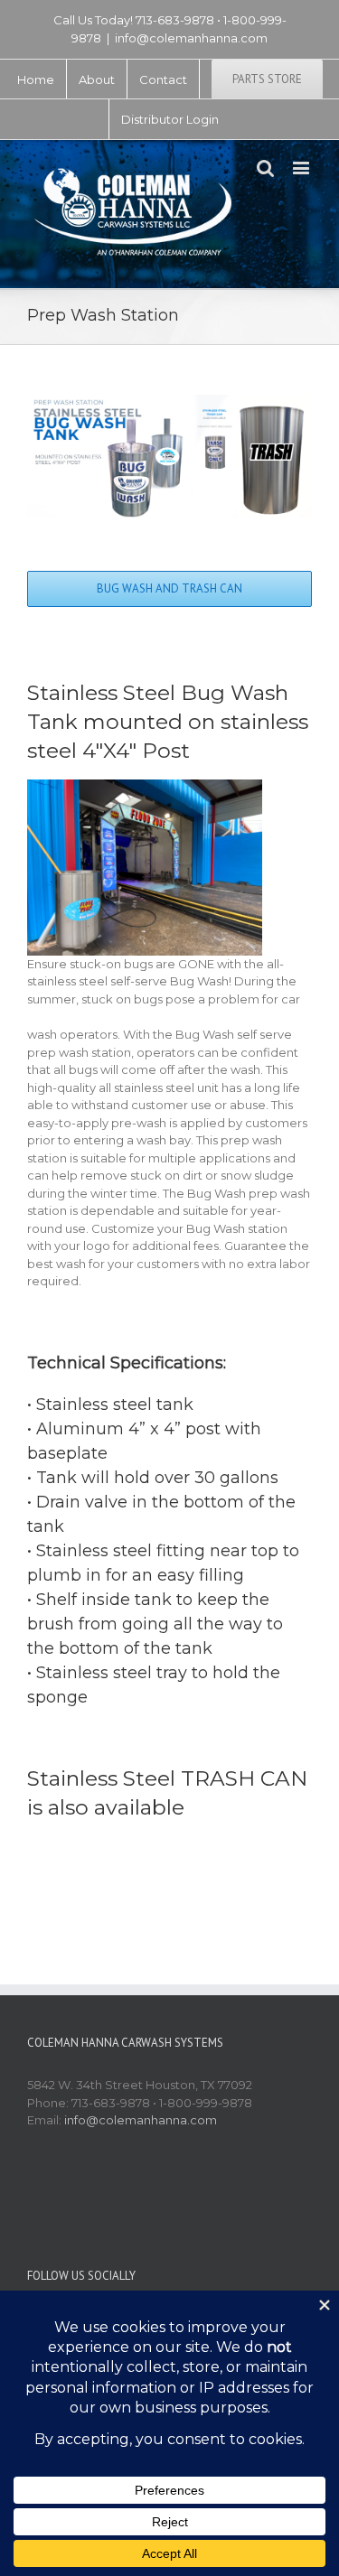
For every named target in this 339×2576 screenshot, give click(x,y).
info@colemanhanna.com (191, 38)
